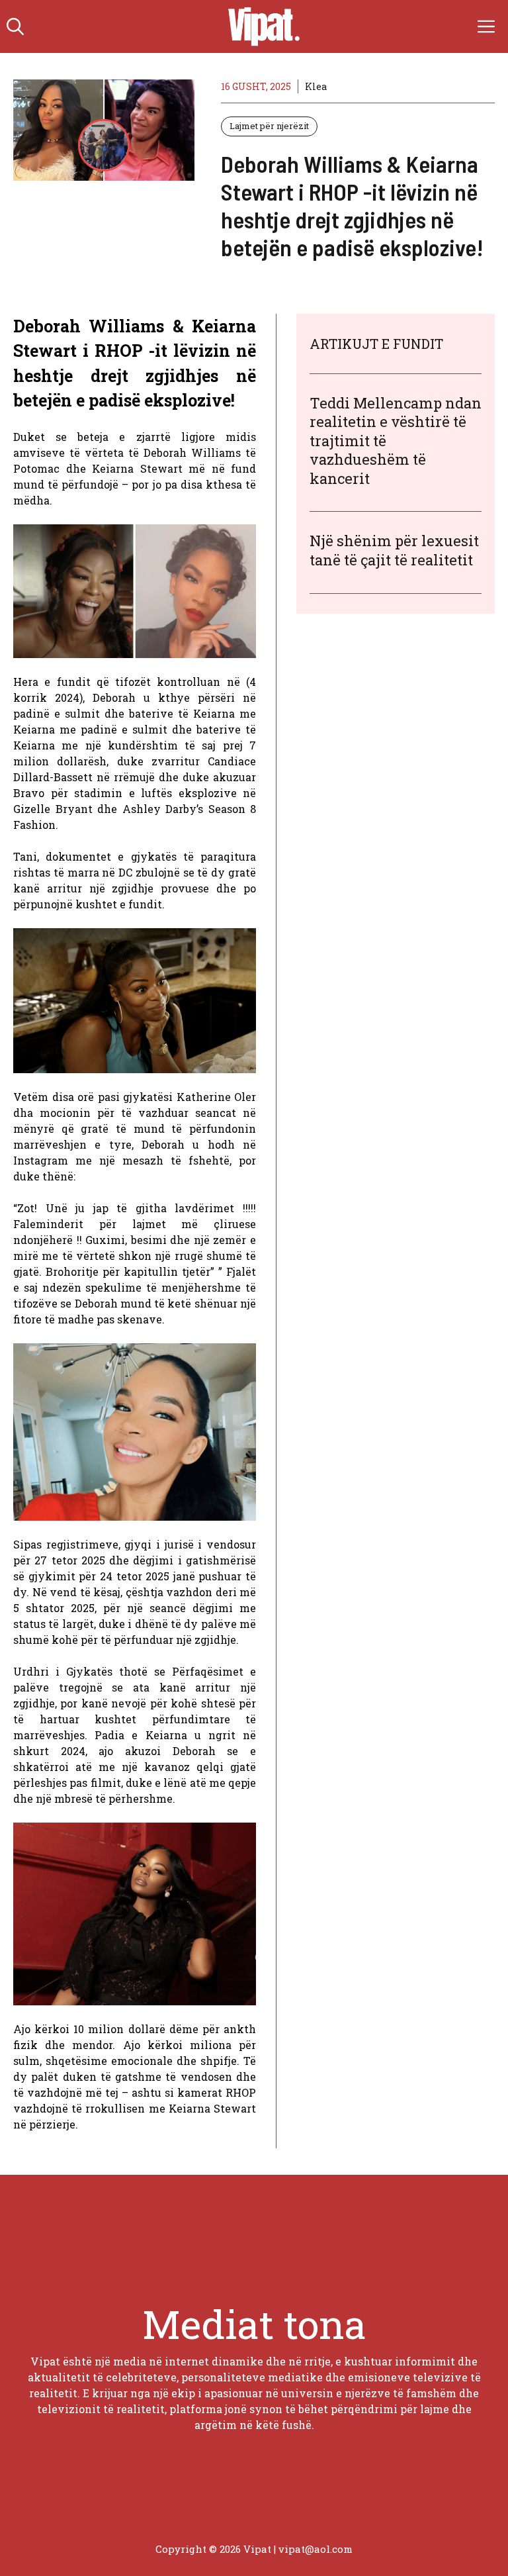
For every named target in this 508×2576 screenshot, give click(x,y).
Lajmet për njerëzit (269, 126)
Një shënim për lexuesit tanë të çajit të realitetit (394, 550)
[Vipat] (261, 26)
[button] (15, 26)
